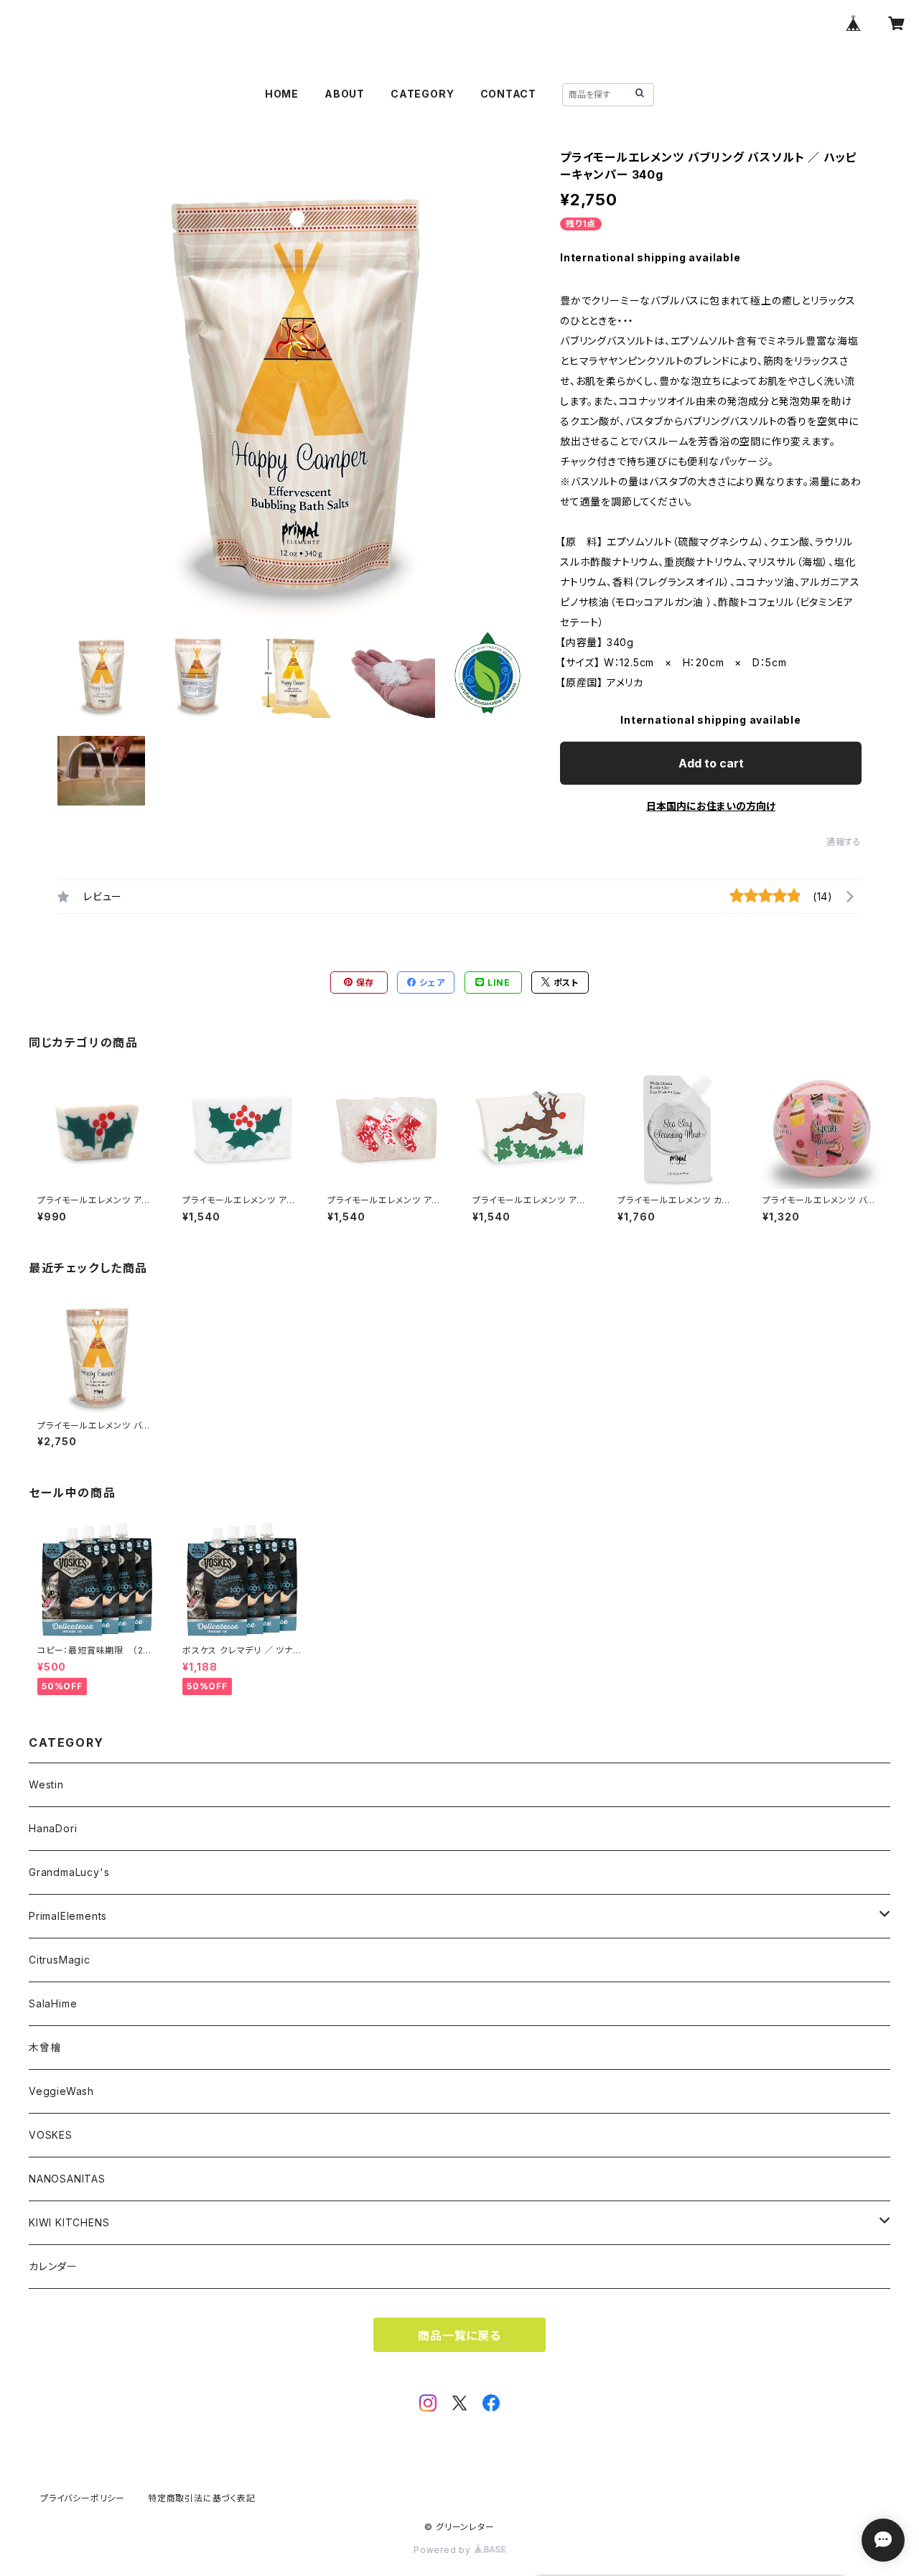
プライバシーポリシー (83, 2498)
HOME (282, 94)
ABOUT (345, 94)
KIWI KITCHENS (69, 2222)
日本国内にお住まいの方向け (711, 806)
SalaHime (53, 2003)
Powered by (444, 2550)
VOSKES (51, 2135)
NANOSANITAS (67, 2179)
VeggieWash (61, 2091)
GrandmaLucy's (69, 1872)
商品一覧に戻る (459, 2335)
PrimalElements (68, 1916)
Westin (46, 1784)
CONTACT (509, 94)
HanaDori (53, 1828)
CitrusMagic (60, 1960)
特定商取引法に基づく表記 (202, 2498)
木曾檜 (45, 2047)
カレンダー (53, 2266)
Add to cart (711, 763)
